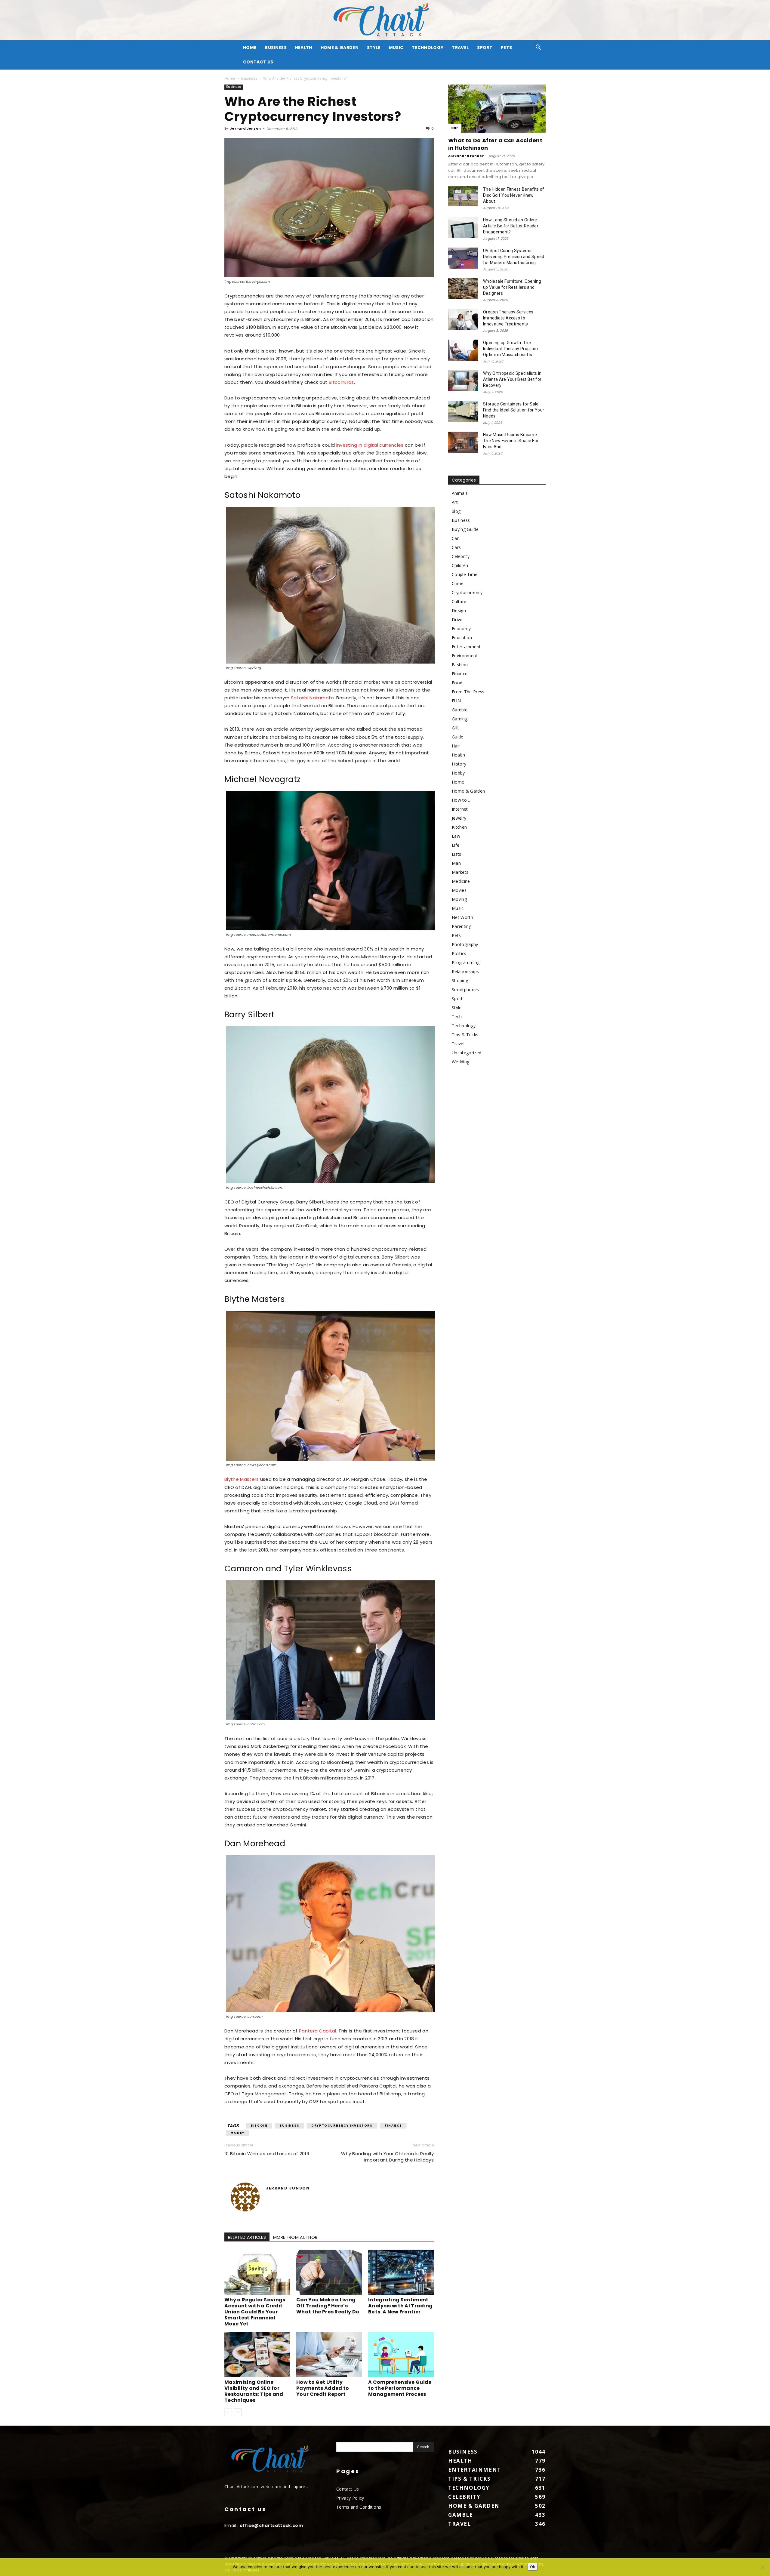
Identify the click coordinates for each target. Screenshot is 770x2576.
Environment (465, 656)
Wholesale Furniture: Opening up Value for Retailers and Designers (512, 287)
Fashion (460, 665)
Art (455, 502)
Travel (460, 48)
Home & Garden (340, 48)
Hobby (458, 773)
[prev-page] (228, 2412)
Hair (456, 746)
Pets (506, 48)
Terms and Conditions (359, 2507)
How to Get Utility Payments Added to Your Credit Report (323, 2388)
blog (456, 511)
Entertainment (466, 647)
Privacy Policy (350, 2498)
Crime (458, 583)
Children (460, 565)
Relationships (465, 971)
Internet (460, 809)
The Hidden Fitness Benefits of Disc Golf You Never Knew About (514, 195)
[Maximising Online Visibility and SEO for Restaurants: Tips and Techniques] (257, 2355)
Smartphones (465, 989)
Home (230, 78)
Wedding (460, 1062)
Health (304, 48)
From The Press (468, 692)
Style (374, 48)
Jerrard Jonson (245, 128)
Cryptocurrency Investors (342, 2126)
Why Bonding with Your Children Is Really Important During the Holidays (387, 2157)
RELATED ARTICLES (247, 2237)
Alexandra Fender (466, 156)
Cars (456, 547)
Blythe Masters (242, 1479)
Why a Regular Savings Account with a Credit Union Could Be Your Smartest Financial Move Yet (255, 2312)
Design (459, 610)
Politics (459, 953)
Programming (466, 962)
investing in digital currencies (370, 445)
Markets (460, 872)
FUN (456, 701)
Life (456, 845)
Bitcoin (259, 2126)
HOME (250, 48)
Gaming (460, 719)
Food (457, 683)
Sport (485, 48)
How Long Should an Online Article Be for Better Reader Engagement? (511, 226)
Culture (459, 601)
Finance (393, 2126)
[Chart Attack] (385, 20)
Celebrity (461, 556)
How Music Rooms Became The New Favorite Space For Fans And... (511, 441)
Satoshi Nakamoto (313, 698)
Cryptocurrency (467, 592)
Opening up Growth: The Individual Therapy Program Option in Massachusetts (510, 349)
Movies (459, 890)
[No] (762, 2567)
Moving (459, 899)
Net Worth (462, 917)
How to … (462, 800)
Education (462, 638)
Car (454, 128)
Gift (455, 728)
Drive (457, 619)
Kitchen (459, 827)
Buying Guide (465, 529)
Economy (461, 629)
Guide (458, 737)
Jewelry (459, 818)
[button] (538, 48)
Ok (533, 2567)
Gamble (460, 710)
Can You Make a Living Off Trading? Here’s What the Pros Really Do (328, 2306)
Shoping (460, 980)
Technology (428, 48)
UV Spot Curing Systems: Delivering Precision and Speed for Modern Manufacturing (514, 257)
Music (396, 48)
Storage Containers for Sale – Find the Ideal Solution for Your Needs (514, 410)
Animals (460, 493)
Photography (465, 944)
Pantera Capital (318, 2031)
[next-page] (238, 2412)
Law (456, 836)
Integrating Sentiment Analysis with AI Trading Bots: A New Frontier (400, 2306)
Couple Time (465, 574)
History (459, 764)
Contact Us (258, 62)
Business (276, 48)
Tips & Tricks (465, 1035)
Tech (457, 1017)
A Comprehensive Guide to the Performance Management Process (400, 2388)
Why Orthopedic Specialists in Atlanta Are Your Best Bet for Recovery (512, 379)
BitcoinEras (341, 382)
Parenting (462, 926)
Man (456, 863)
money (237, 2133)
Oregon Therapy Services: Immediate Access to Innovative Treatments (509, 318)
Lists (457, 854)
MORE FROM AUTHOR (295, 2237)
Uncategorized (467, 1053)
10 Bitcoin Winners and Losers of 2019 (267, 2154)
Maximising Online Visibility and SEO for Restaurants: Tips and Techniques (254, 2391)
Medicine (461, 881)
